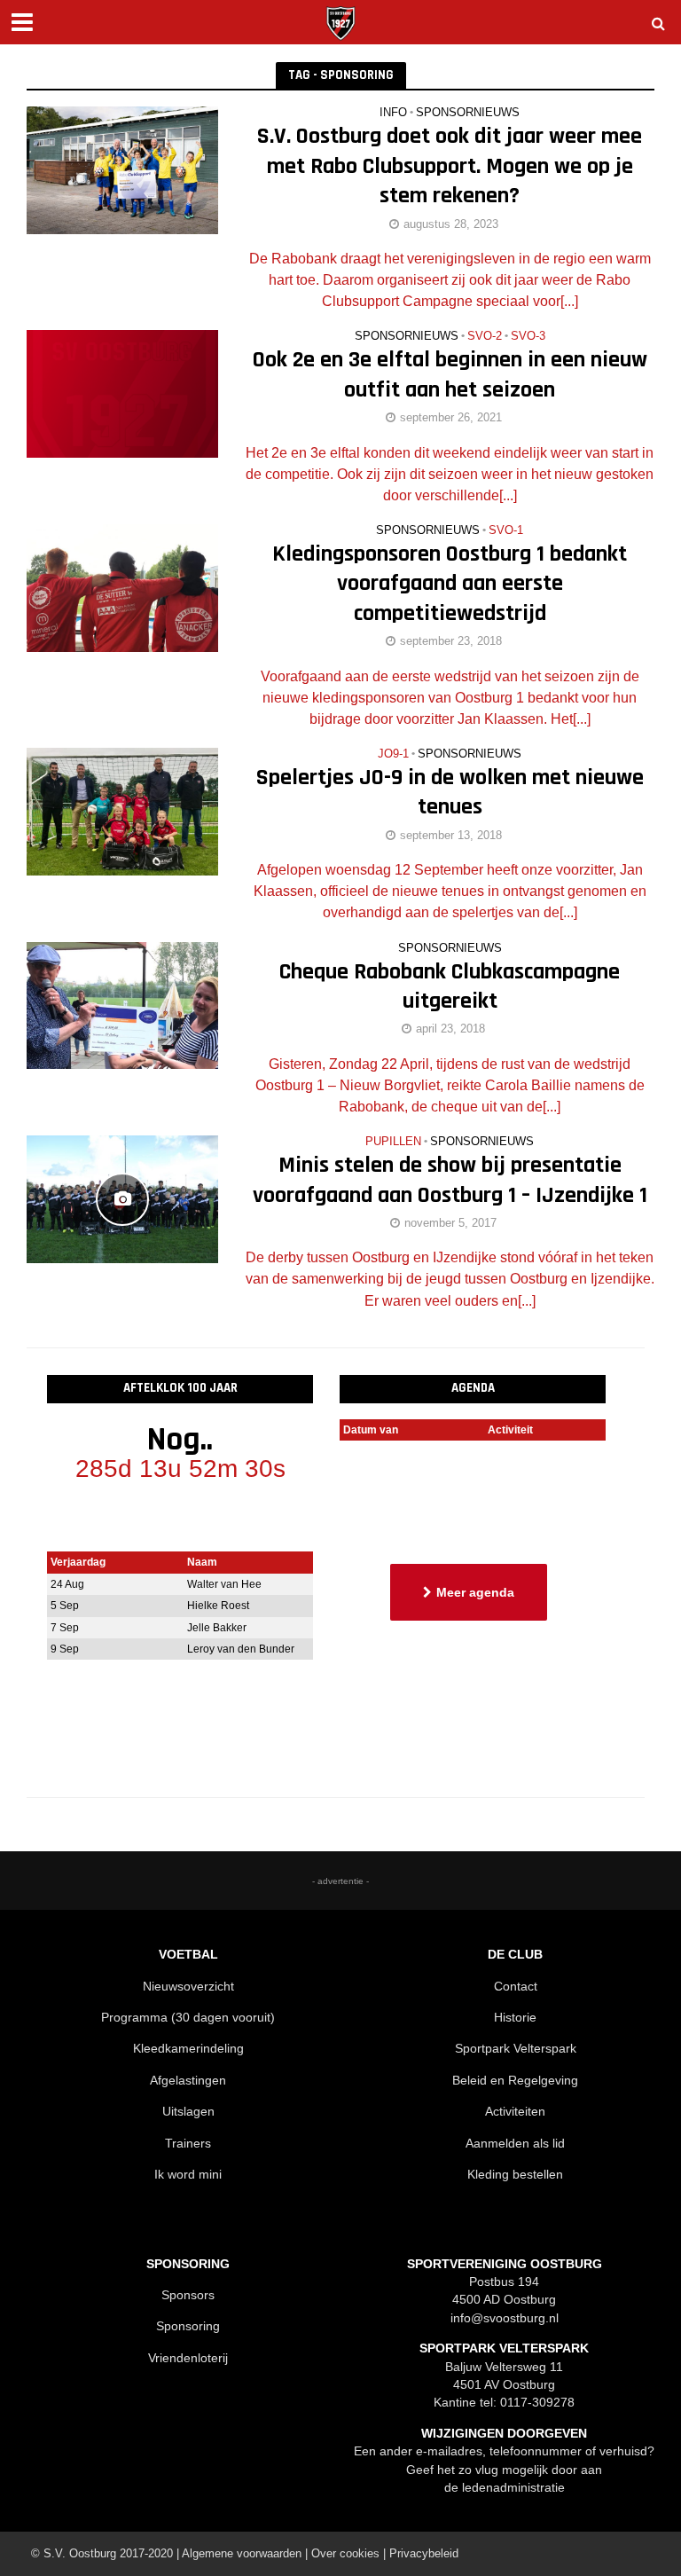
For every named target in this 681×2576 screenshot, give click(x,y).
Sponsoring (188, 2326)
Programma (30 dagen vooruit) (188, 2017)
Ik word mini (188, 2174)
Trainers (188, 2143)
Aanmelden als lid (515, 2143)
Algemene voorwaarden (242, 2553)
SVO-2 (485, 336)
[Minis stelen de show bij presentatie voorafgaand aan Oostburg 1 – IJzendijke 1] (122, 1198)
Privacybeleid (424, 2553)
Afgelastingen (188, 2080)
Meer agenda (475, 1592)
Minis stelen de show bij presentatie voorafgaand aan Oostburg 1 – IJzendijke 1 (450, 1180)
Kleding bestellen (515, 2174)
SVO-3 (528, 336)
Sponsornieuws (468, 113)
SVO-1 (506, 530)
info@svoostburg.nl (505, 2318)
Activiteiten (515, 2111)
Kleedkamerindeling (188, 2048)
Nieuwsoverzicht (188, 1986)
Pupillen (393, 1142)
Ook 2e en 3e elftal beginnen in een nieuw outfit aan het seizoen (450, 374)
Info (393, 113)
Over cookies (345, 2553)
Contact (516, 1986)
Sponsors (188, 2295)
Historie (515, 2017)
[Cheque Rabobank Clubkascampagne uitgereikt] (122, 1005)
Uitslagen (188, 2111)
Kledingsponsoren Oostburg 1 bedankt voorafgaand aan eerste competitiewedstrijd (450, 584)
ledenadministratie (513, 2487)
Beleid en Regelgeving (515, 2080)
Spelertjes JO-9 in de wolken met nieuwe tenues (450, 792)
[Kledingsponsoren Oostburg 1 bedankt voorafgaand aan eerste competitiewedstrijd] (122, 587)
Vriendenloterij (188, 2358)
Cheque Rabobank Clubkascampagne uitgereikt (450, 986)
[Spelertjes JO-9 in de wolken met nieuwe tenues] (122, 810)
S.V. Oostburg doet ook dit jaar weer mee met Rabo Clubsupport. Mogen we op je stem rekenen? (450, 166)
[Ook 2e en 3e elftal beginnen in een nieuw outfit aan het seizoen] (122, 393)
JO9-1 (393, 754)
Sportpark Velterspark (516, 2048)
